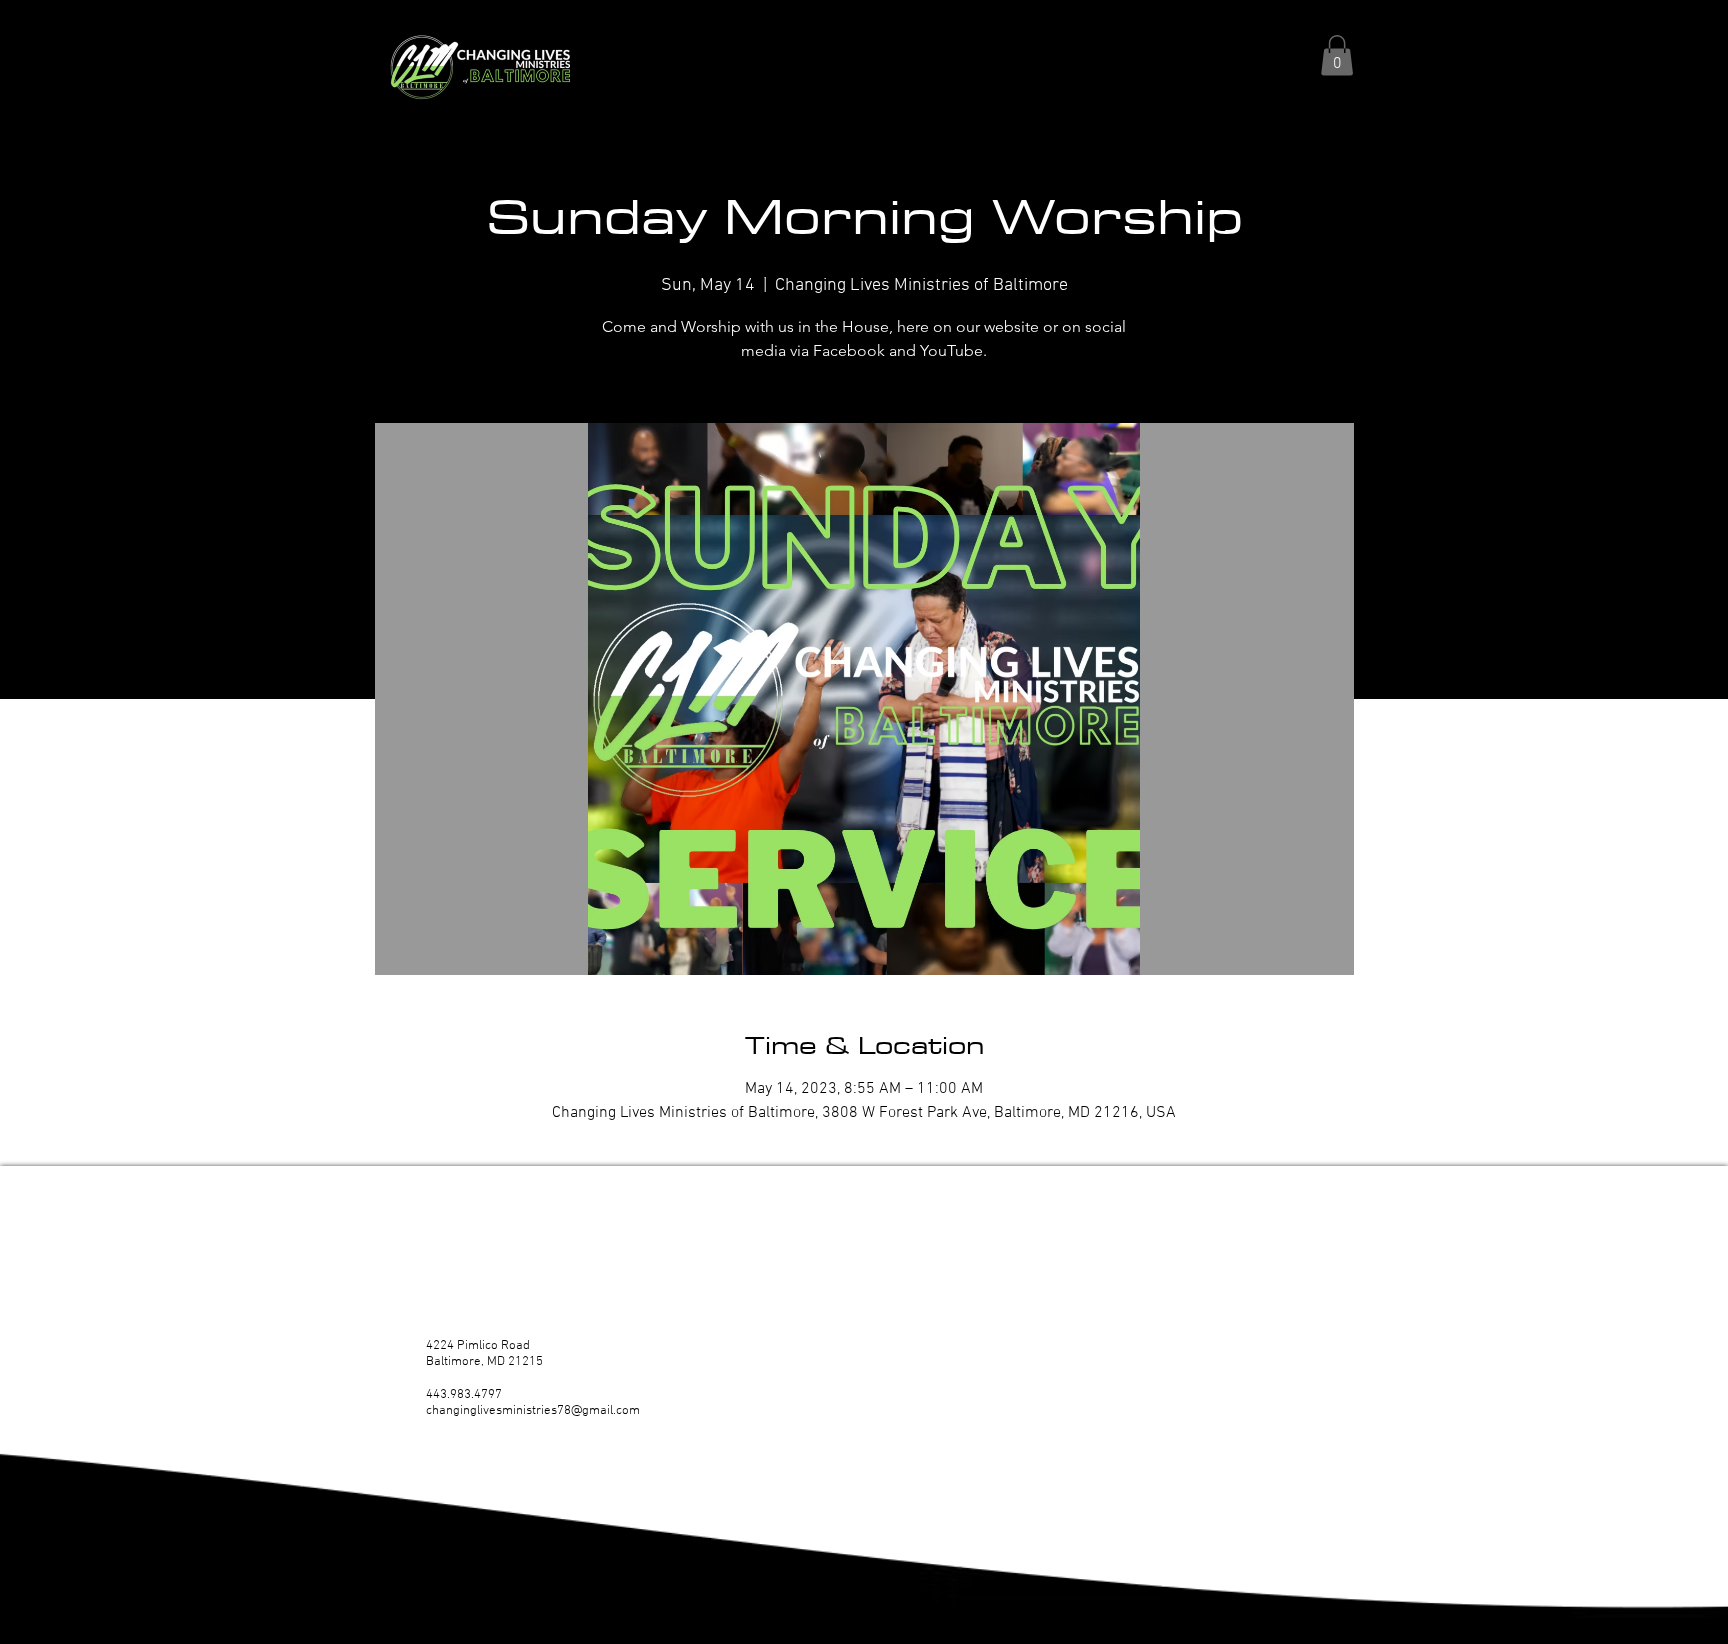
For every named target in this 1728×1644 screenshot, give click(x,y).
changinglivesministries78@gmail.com (533, 1411)
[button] (1337, 55)
